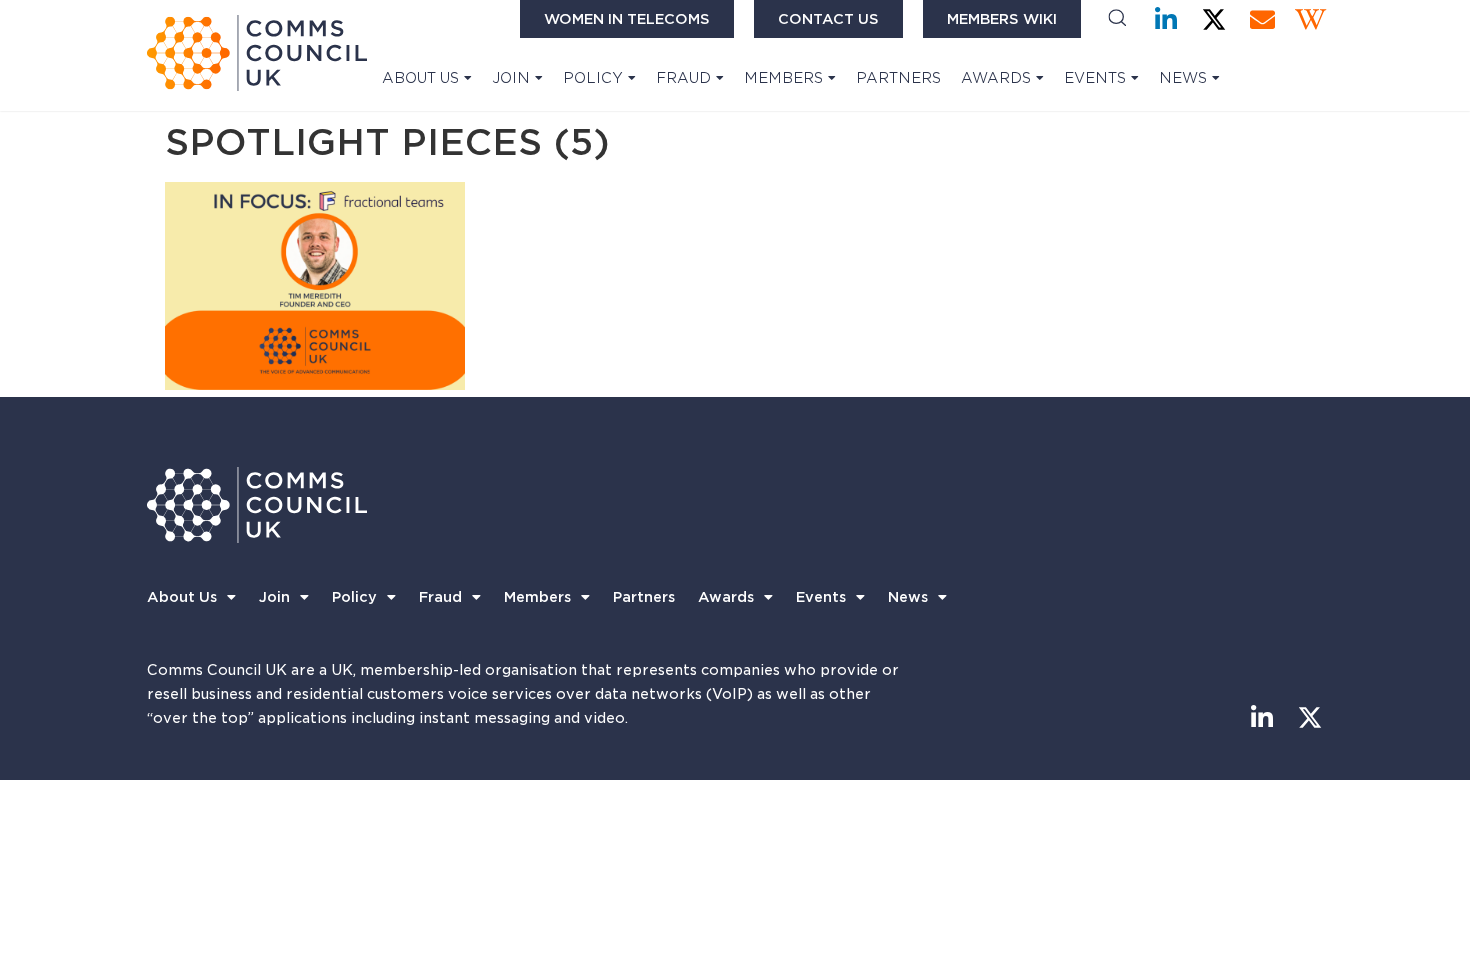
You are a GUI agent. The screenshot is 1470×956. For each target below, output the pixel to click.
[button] (1117, 19)
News (1183, 78)
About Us (420, 78)
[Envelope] (1262, 19)
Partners (898, 78)
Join (511, 78)
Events (1095, 78)
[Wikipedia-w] (1310, 19)
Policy (593, 78)
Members (783, 78)
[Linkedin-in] (1166, 19)
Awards (996, 78)
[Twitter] (1214, 19)
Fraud (683, 78)
